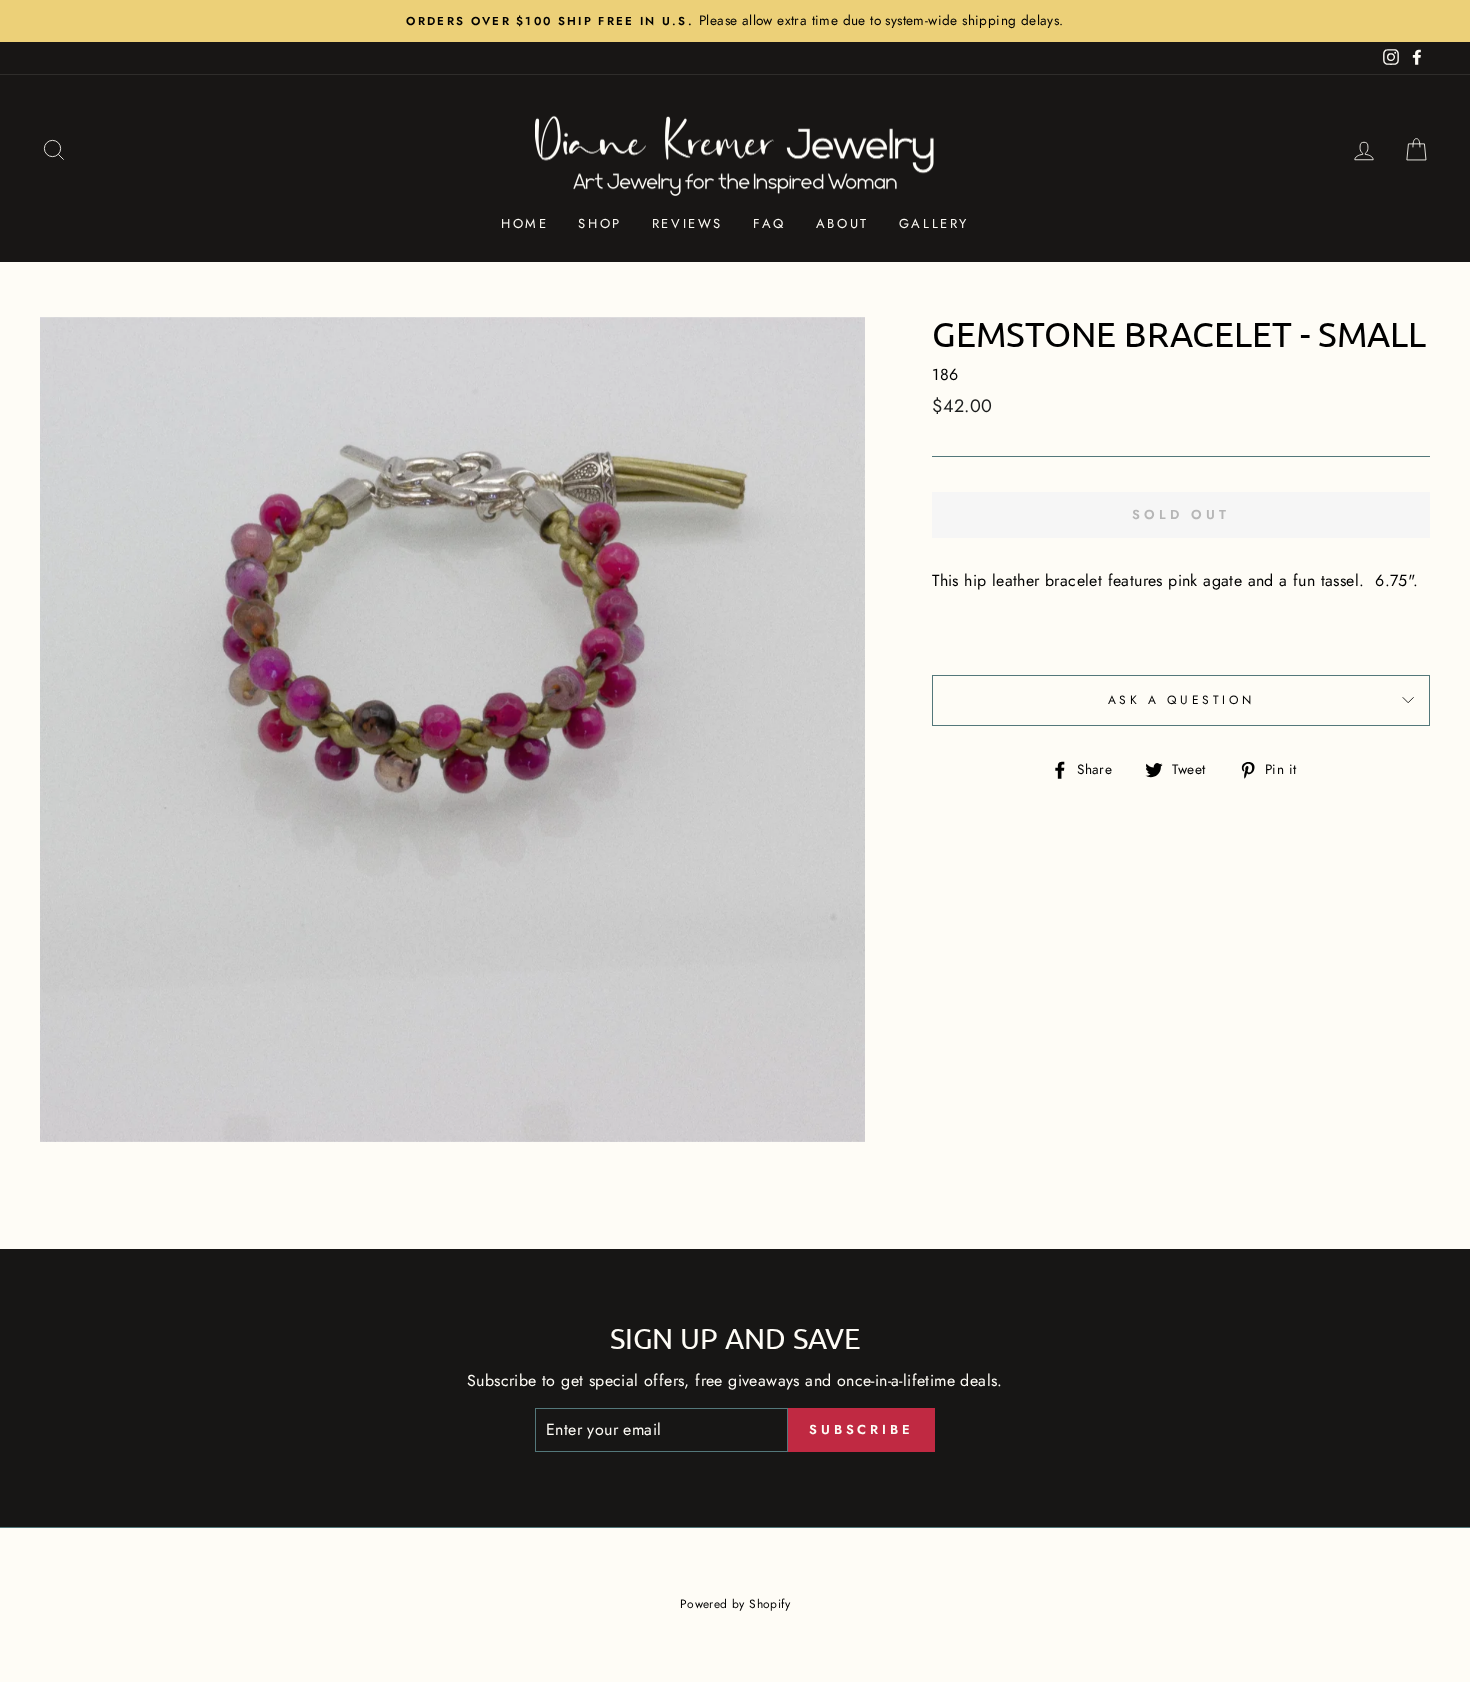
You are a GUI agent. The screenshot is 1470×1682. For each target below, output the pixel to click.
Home (524, 223)
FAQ (769, 223)
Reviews (687, 223)
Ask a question (1181, 700)
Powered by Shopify (735, 1604)
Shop (599, 223)
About (842, 223)
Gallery (934, 223)
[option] (735, 21)
